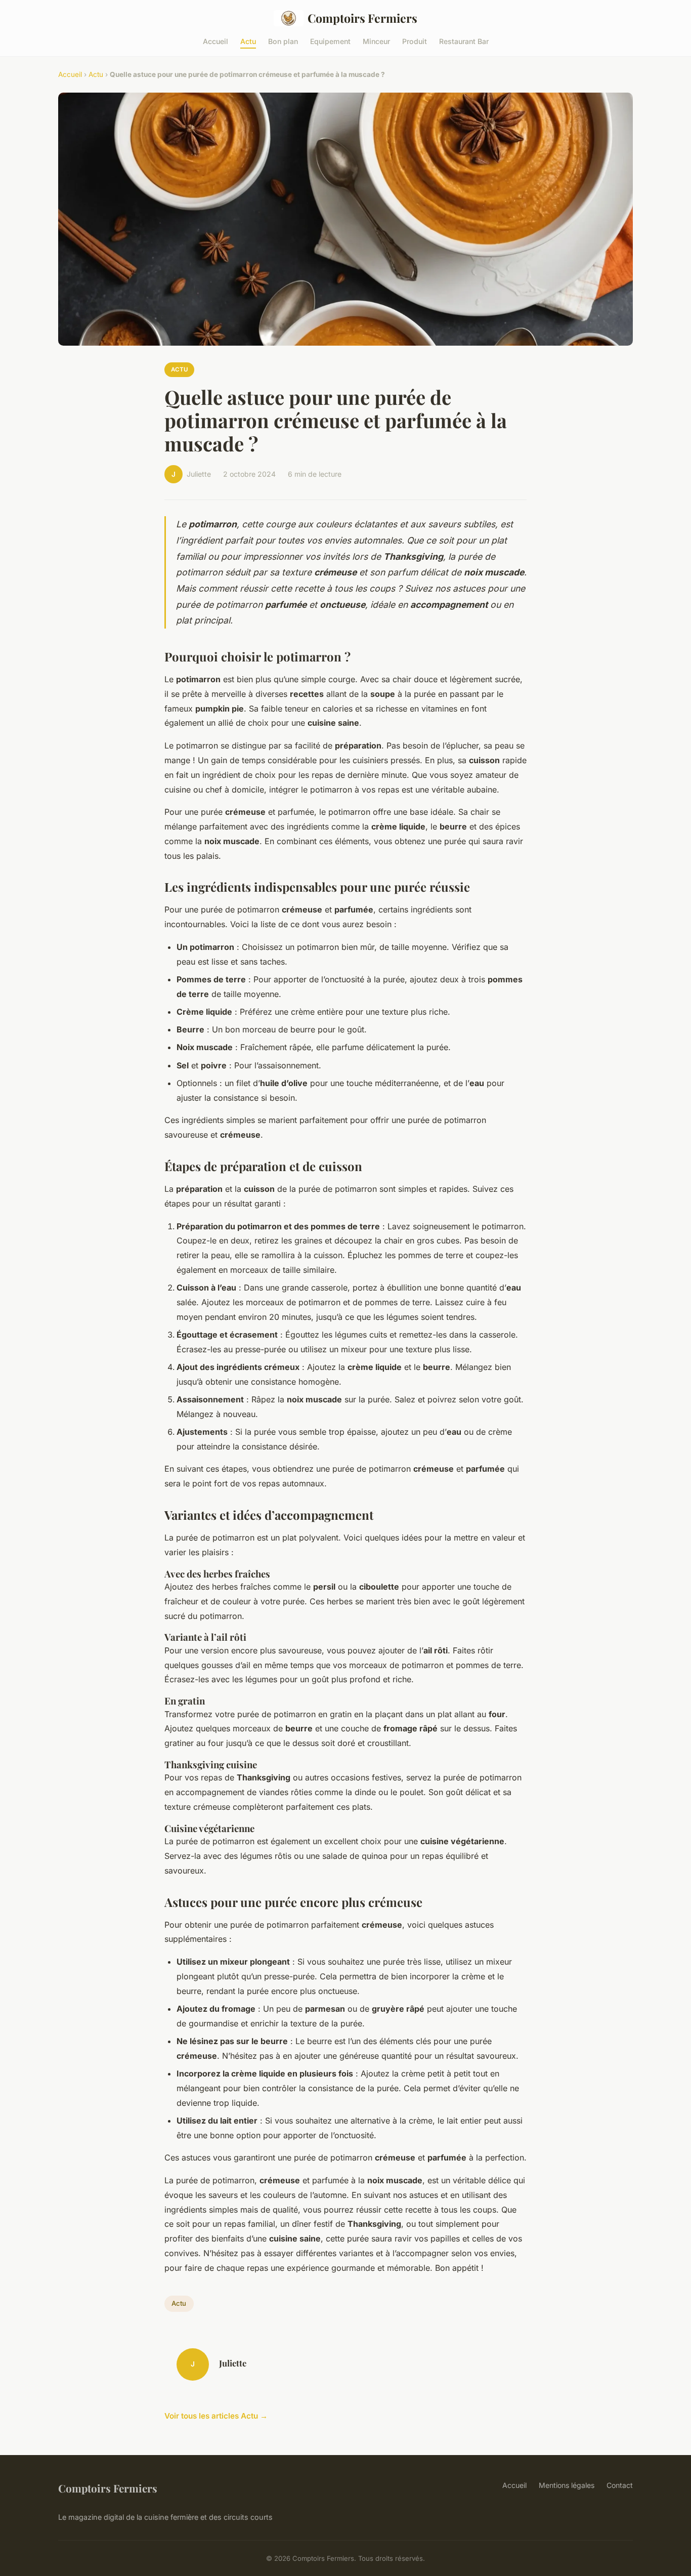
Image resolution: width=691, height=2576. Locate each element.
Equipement (330, 41)
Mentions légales (567, 2485)
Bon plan (283, 41)
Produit (415, 41)
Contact (620, 2485)
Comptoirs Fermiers (362, 18)
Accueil (215, 41)
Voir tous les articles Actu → (216, 2416)
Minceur (376, 41)
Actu (248, 41)
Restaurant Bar (464, 41)
